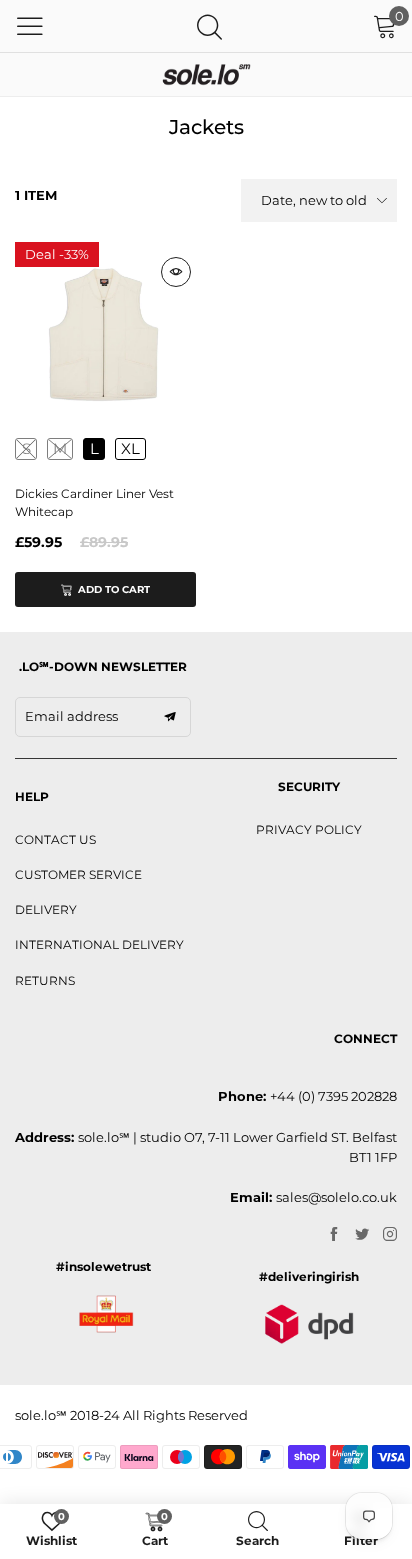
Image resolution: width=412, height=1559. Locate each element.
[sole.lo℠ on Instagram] (390, 1235)
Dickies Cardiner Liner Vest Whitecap (94, 503)
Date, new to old (314, 200)
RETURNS (45, 980)
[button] (170, 717)
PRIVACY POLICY (309, 829)
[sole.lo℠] (206, 74)
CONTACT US (55, 839)
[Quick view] (176, 272)
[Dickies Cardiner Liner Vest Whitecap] (105, 332)
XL (130, 448)
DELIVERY (46, 909)
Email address (71, 716)
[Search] (209, 26)
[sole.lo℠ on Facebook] (334, 1235)
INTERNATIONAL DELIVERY (99, 944)
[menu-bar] (30, 26)
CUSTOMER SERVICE (78, 874)
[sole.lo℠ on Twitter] (362, 1235)
